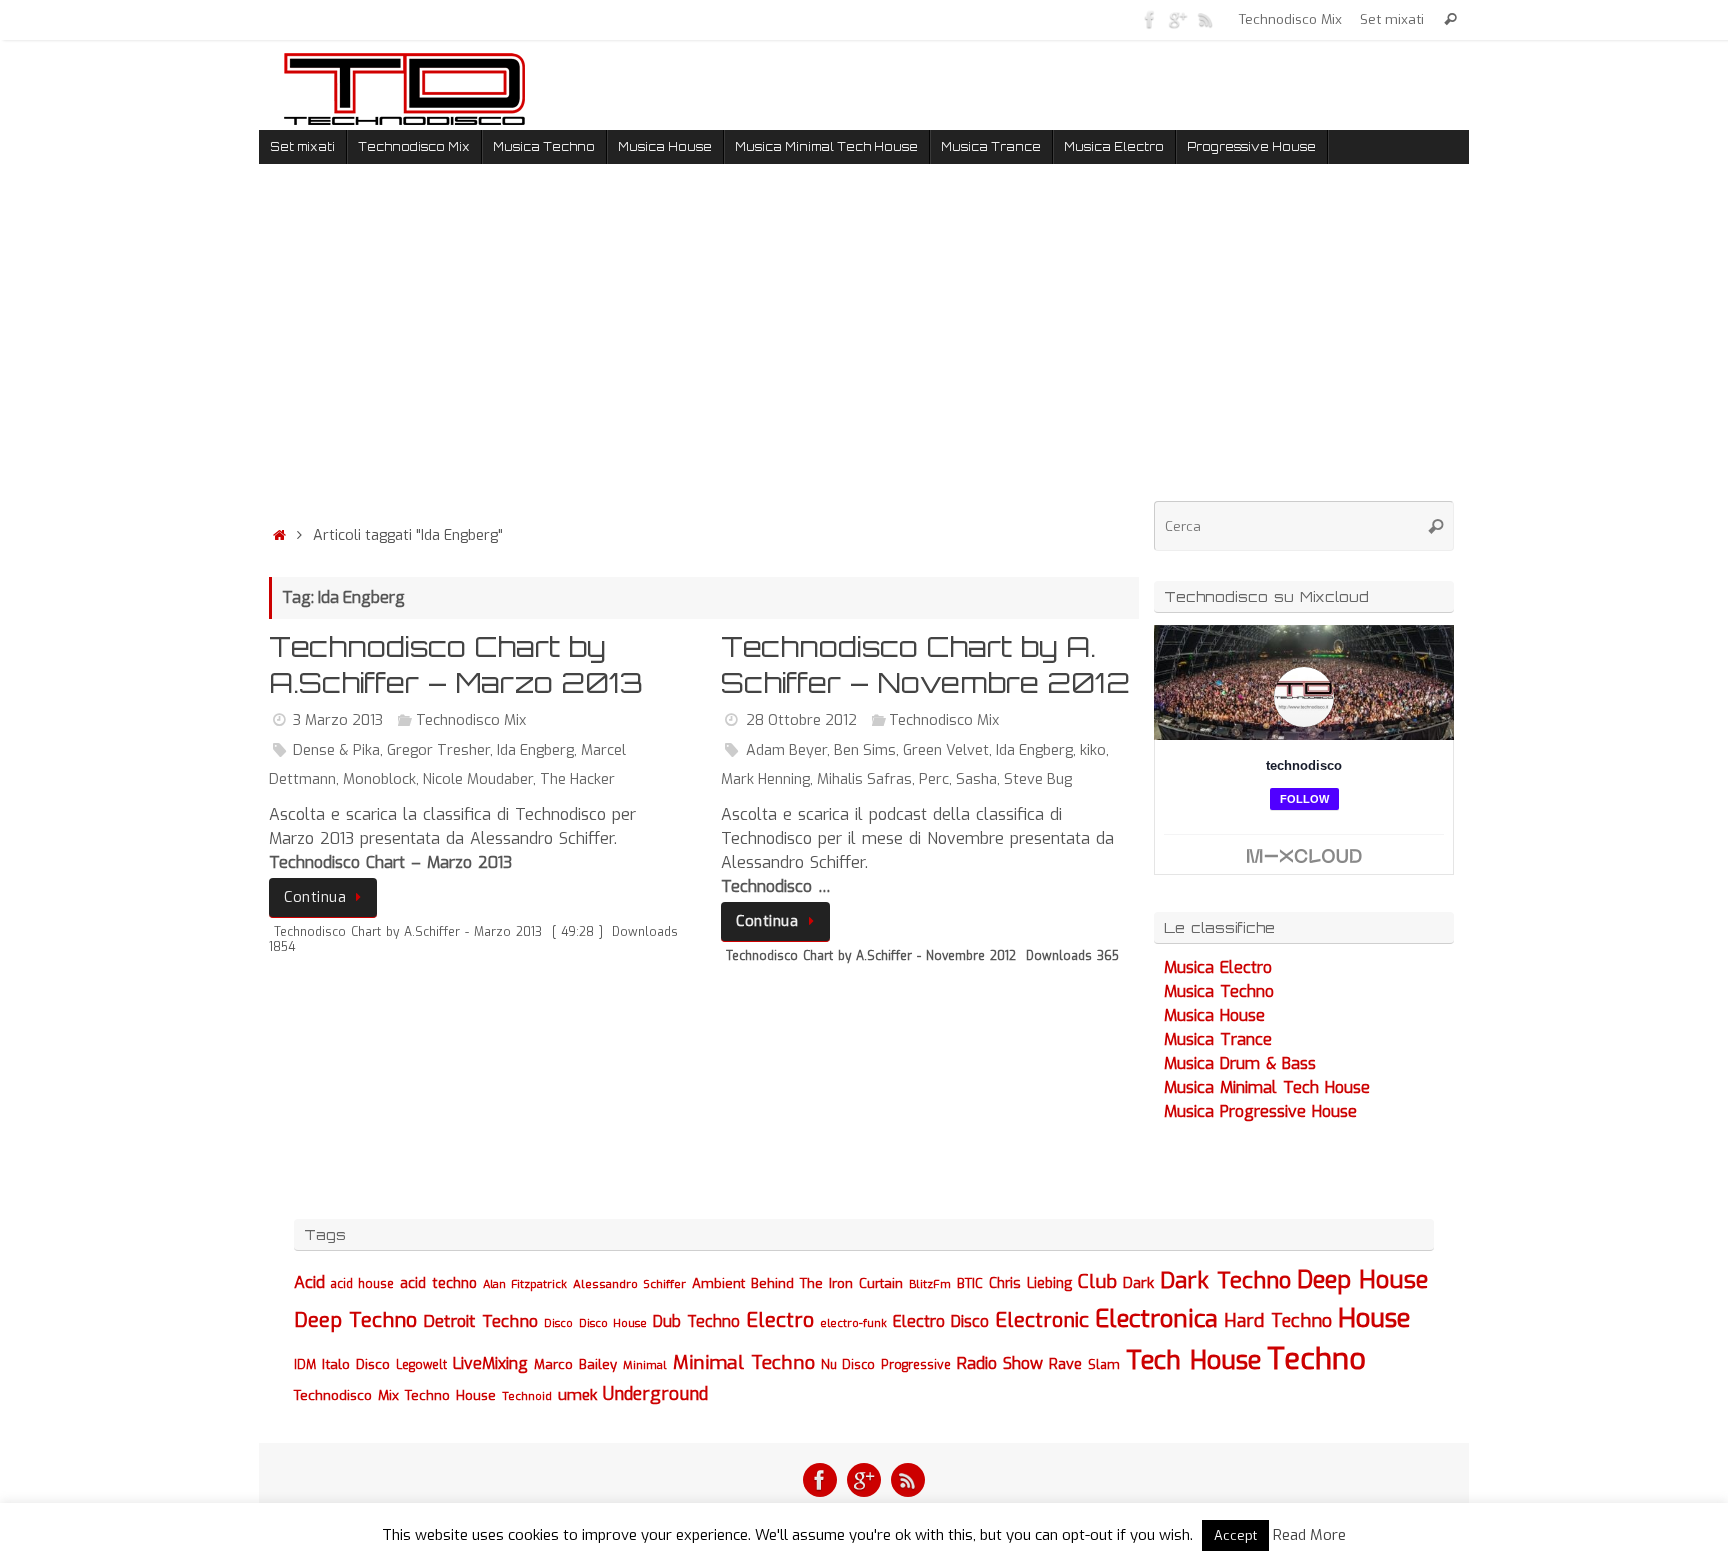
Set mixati (1392, 19)
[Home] (279, 535)
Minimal (645, 1365)
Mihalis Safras (864, 779)
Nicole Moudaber (478, 779)
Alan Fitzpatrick (525, 1284)
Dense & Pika (336, 750)
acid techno (438, 1283)
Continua (315, 897)
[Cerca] (1450, 19)
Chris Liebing (1030, 1283)
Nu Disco (848, 1365)
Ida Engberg (535, 750)
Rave (1065, 1364)
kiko (1093, 750)
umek (577, 1395)
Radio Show (1000, 1363)
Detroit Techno (480, 1321)
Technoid (527, 1396)
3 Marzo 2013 (338, 720)
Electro (780, 1320)
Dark (1138, 1283)
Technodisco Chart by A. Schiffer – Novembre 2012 (925, 664)
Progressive (916, 1365)
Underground (655, 1394)
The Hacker (577, 779)
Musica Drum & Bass (1240, 1063)
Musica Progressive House (1260, 1111)
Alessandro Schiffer (629, 1284)
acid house (362, 1284)
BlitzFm (930, 1284)
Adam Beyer (786, 750)
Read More (1309, 1535)
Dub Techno (696, 1321)
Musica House (1214, 1015)
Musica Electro (1218, 967)
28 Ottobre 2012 (801, 720)
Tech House (1193, 1360)
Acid (309, 1282)
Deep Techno (355, 1320)
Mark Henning (765, 779)
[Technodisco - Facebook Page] (1150, 19)
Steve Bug (1038, 779)
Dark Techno (1225, 1280)
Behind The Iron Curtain (827, 1283)
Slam (1104, 1364)
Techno (1316, 1359)
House (1374, 1318)
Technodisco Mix (1290, 19)
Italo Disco (356, 1364)
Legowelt (421, 1365)
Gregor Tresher (438, 750)
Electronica (1156, 1319)
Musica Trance (1218, 1039)
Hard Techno (1278, 1321)
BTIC (970, 1283)
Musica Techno (1219, 991)
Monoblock (379, 779)
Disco (558, 1323)
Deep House (1362, 1280)
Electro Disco (941, 1321)
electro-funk (853, 1323)
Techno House (450, 1395)
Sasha (976, 779)
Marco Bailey (575, 1364)
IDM (305, 1365)
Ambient (718, 1283)
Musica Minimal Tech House (1267, 1087)
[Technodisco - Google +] (1178, 19)
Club (1097, 1281)
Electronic (1042, 1320)
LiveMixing (490, 1363)
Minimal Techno (744, 1362)
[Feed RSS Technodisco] (1206, 19)
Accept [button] (1235, 1535)
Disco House (613, 1323)
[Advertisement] (704, 349)
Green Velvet (946, 750)
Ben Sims (865, 750)
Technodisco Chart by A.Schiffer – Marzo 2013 (456, 664)
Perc (934, 779)
